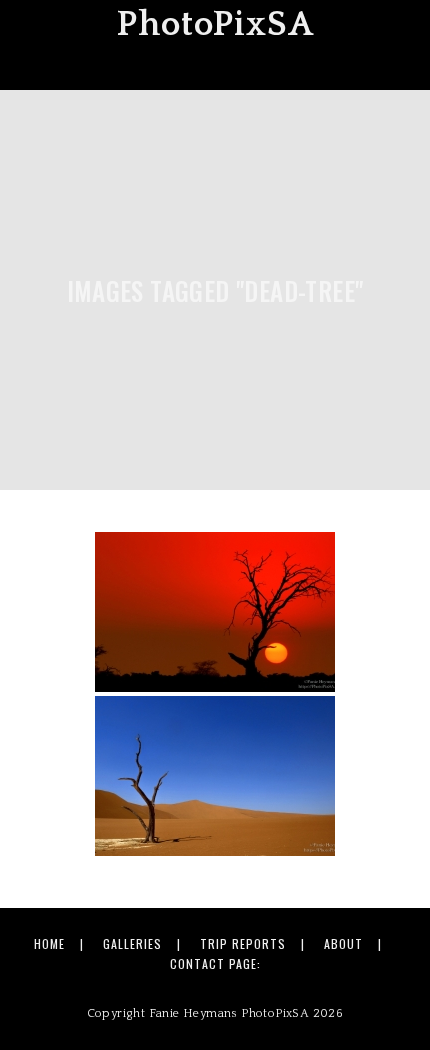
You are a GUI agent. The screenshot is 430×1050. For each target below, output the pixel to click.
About (343, 943)
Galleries (132, 943)
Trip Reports (243, 943)
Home (49, 943)
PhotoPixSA (215, 24)
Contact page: (215, 963)
